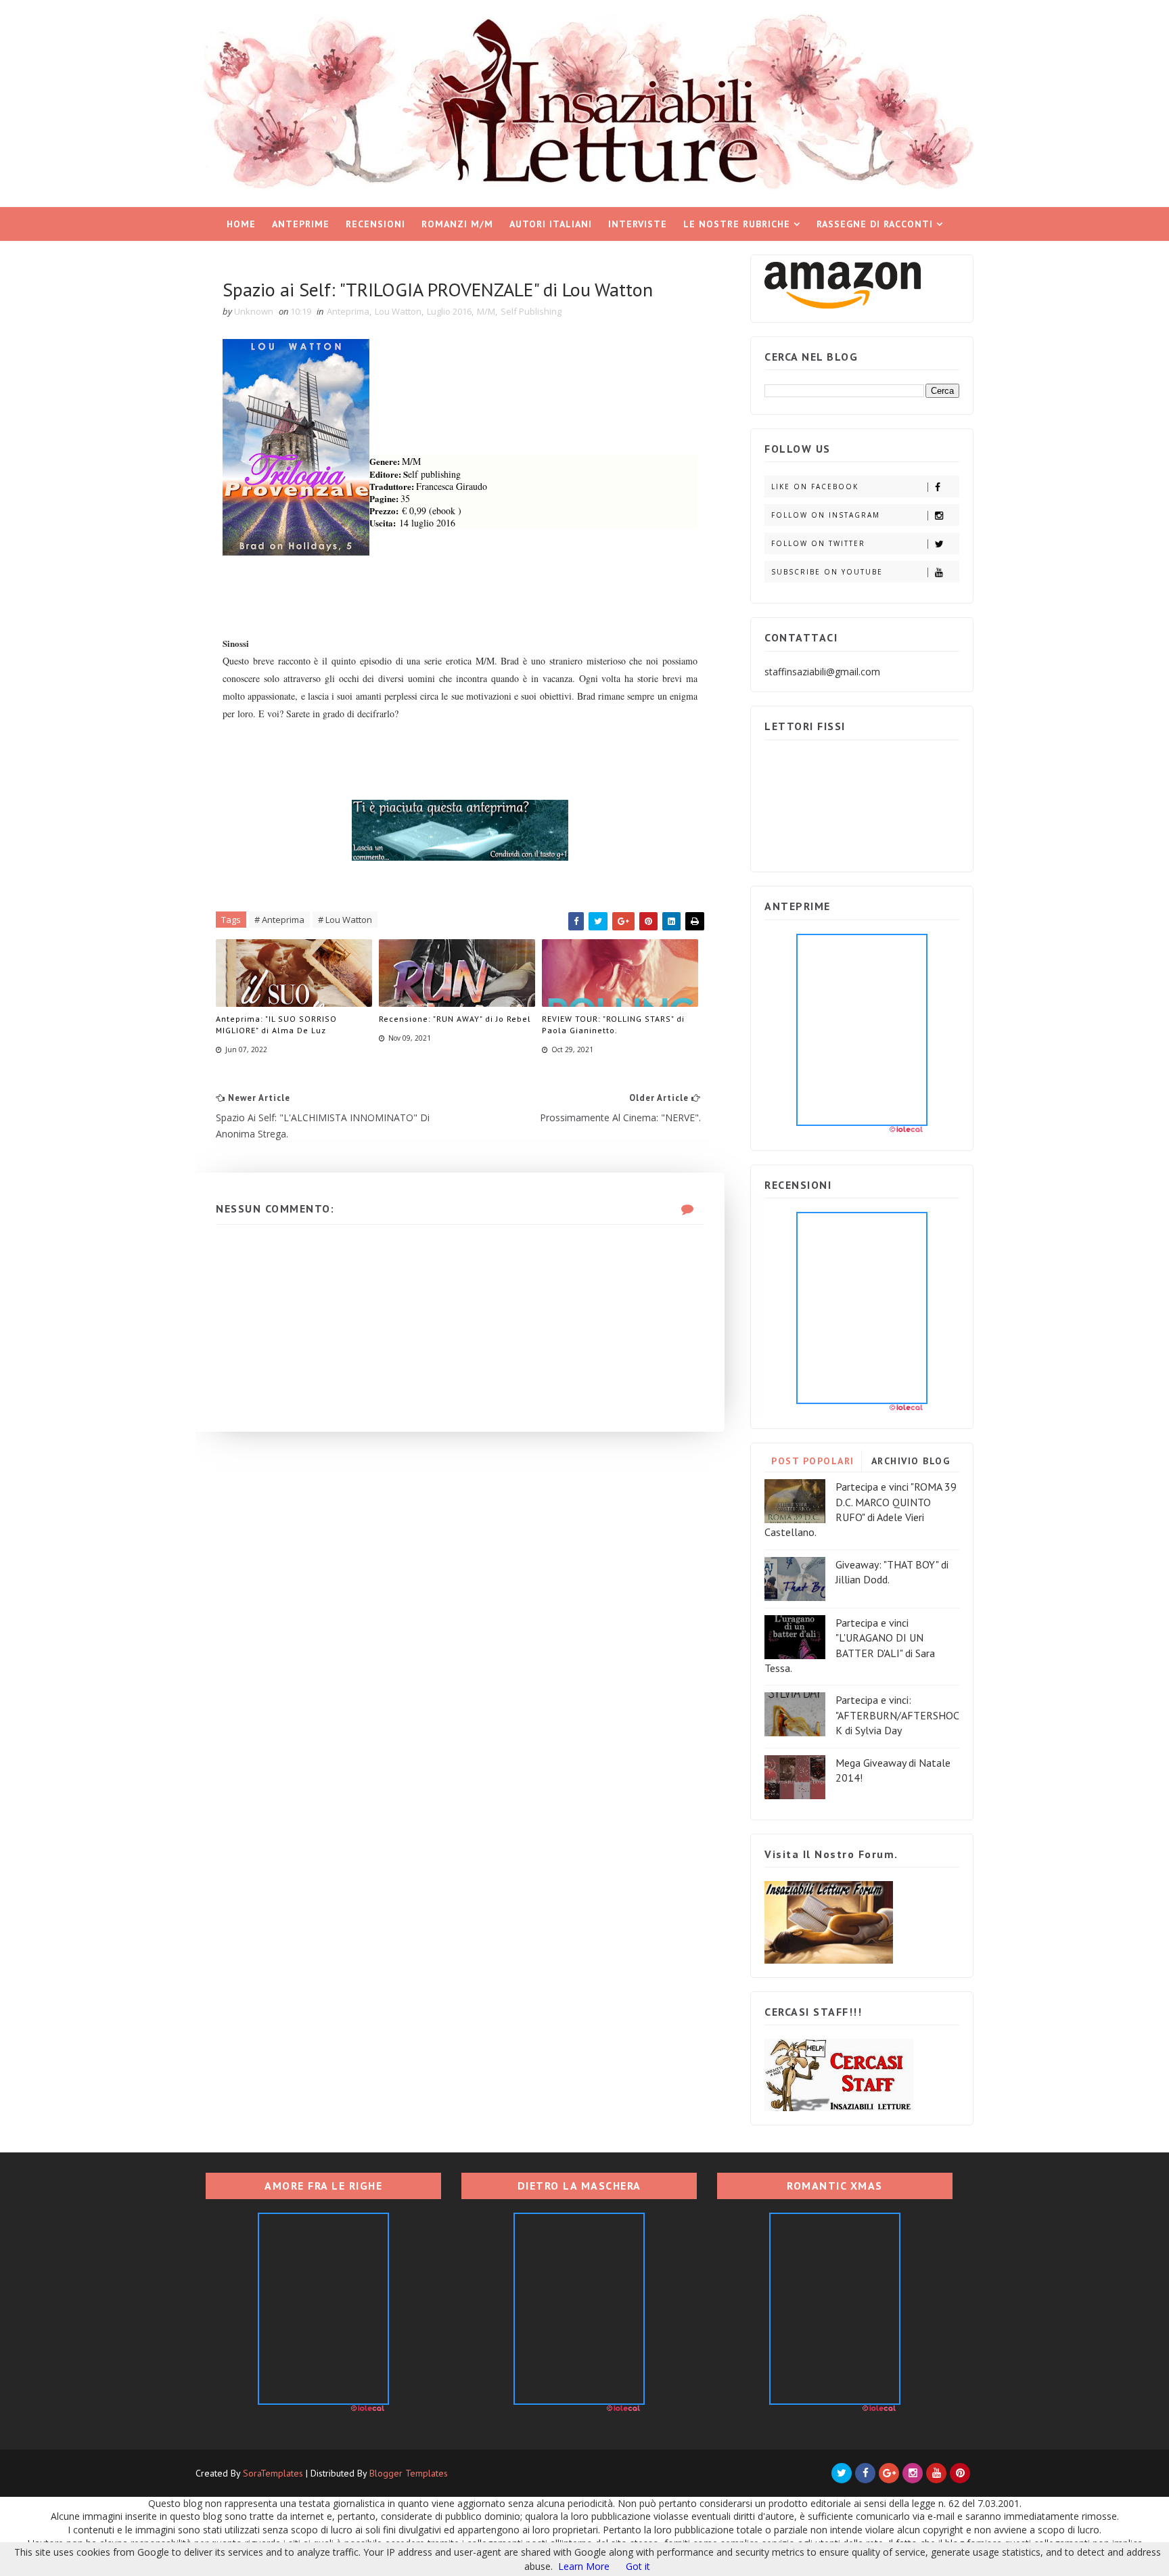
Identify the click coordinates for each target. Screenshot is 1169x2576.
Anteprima (348, 311)
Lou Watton (398, 311)
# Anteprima (279, 920)
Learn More (584, 2566)
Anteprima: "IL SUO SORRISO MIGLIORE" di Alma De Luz (276, 1024)
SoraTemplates (273, 2473)
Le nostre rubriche (737, 224)
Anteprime (301, 224)
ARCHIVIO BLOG (911, 1461)
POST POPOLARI (813, 1461)
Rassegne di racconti (875, 224)
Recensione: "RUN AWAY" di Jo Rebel (455, 1019)
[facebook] (865, 2473)
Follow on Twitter (818, 543)
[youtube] (936, 2473)
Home (241, 224)
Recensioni (375, 224)
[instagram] (913, 2473)
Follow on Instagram (826, 515)
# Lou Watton (345, 920)
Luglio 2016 (449, 311)
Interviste (638, 224)
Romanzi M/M (457, 224)
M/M (486, 311)
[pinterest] (960, 2473)
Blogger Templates (409, 2473)
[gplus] (889, 2473)
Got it (638, 2566)
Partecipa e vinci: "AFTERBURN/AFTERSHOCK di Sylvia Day (897, 1715)
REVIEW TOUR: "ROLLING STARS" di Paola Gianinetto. (613, 1024)
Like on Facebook (815, 487)
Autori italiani (551, 224)
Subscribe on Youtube (827, 572)
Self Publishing (531, 311)
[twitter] (842, 2473)
